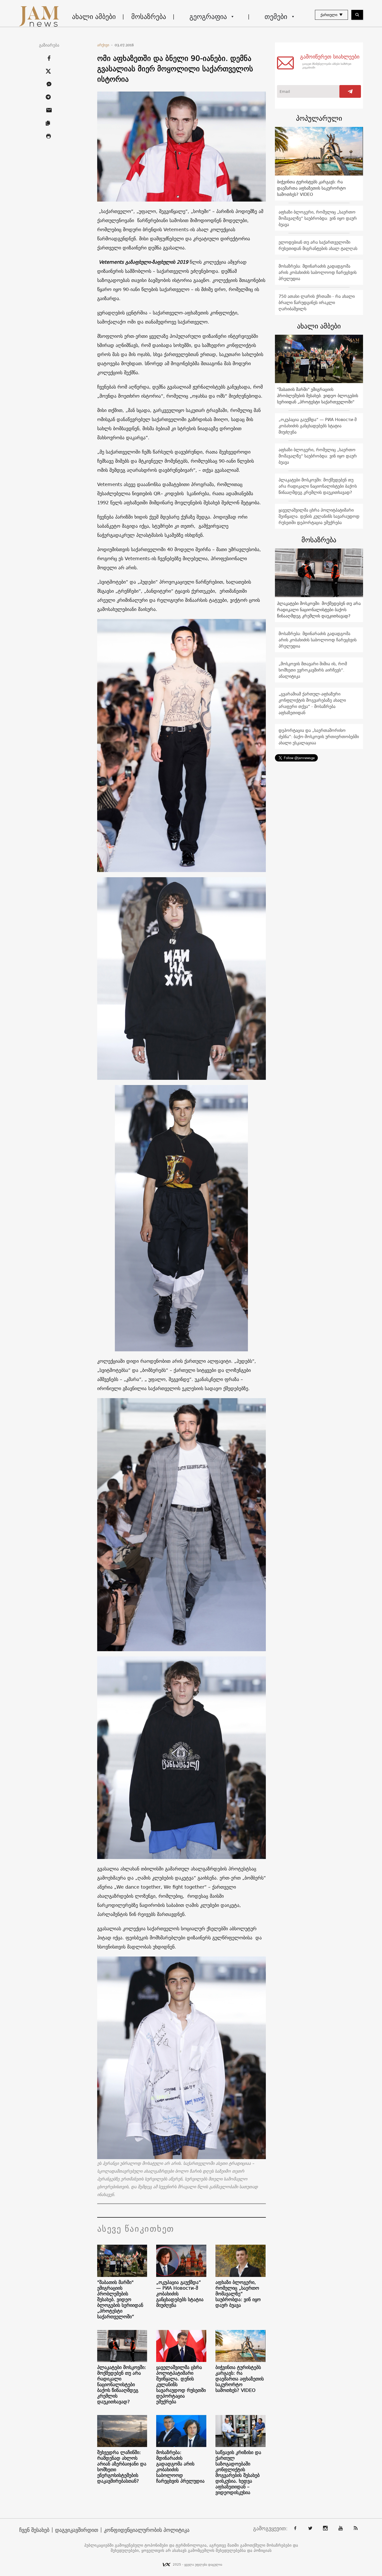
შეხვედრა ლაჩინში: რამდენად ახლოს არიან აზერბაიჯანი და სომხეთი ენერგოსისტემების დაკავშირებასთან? (122, 2467)
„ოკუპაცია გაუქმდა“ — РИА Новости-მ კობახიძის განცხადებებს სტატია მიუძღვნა (180, 2294)
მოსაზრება (149, 17)
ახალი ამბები (94, 17)
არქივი (105, 45)
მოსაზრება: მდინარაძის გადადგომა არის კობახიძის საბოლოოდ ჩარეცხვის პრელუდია (180, 2467)
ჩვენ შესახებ (34, 2530)
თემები (276, 17)
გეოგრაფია (208, 17)
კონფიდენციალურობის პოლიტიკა (147, 2530)
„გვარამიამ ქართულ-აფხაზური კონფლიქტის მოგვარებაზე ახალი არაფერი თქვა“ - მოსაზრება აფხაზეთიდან (312, 703)
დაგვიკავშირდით (77, 2530)
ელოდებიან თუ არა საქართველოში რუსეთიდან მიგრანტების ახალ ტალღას (318, 245)
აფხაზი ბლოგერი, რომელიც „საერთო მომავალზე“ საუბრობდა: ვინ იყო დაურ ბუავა (238, 2294)
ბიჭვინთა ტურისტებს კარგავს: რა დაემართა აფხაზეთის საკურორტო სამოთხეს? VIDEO (240, 2379)
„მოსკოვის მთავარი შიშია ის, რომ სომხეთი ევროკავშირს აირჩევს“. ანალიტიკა (313, 670)
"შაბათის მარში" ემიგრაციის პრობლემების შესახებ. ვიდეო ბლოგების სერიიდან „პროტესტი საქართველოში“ (120, 2300)
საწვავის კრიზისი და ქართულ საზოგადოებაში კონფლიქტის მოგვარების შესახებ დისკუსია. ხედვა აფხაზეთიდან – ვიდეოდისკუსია (238, 2472)
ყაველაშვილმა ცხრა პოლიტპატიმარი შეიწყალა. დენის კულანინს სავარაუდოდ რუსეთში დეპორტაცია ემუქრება (181, 2385)
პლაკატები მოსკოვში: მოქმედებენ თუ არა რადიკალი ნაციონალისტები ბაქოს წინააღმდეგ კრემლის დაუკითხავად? (122, 2385)
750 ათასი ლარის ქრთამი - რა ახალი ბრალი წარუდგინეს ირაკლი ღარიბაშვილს (317, 302)
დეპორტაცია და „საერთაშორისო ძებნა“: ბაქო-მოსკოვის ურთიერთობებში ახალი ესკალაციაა (319, 737)
